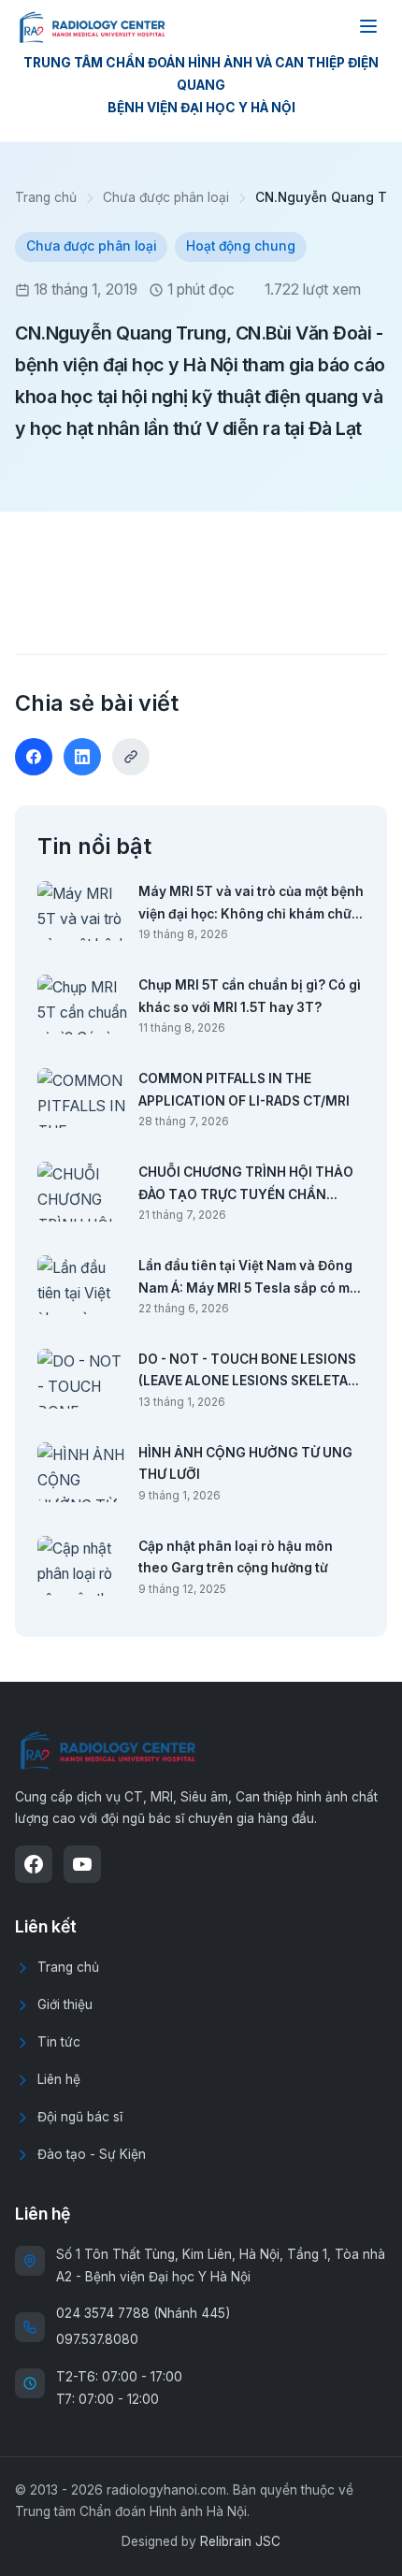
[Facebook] (34, 1864)
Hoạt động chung (241, 246)
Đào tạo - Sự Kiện (92, 2154)
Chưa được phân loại (166, 197)
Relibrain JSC (240, 2541)
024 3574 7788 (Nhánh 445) (143, 2313)
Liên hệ (59, 2079)
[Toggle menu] (368, 26)
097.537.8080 (97, 2339)
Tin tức (59, 2042)
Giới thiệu (65, 2004)
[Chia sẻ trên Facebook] (34, 757)
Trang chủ (46, 197)
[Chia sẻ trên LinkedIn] (82, 757)
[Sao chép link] (131, 757)
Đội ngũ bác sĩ (80, 2117)
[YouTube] (82, 1864)
